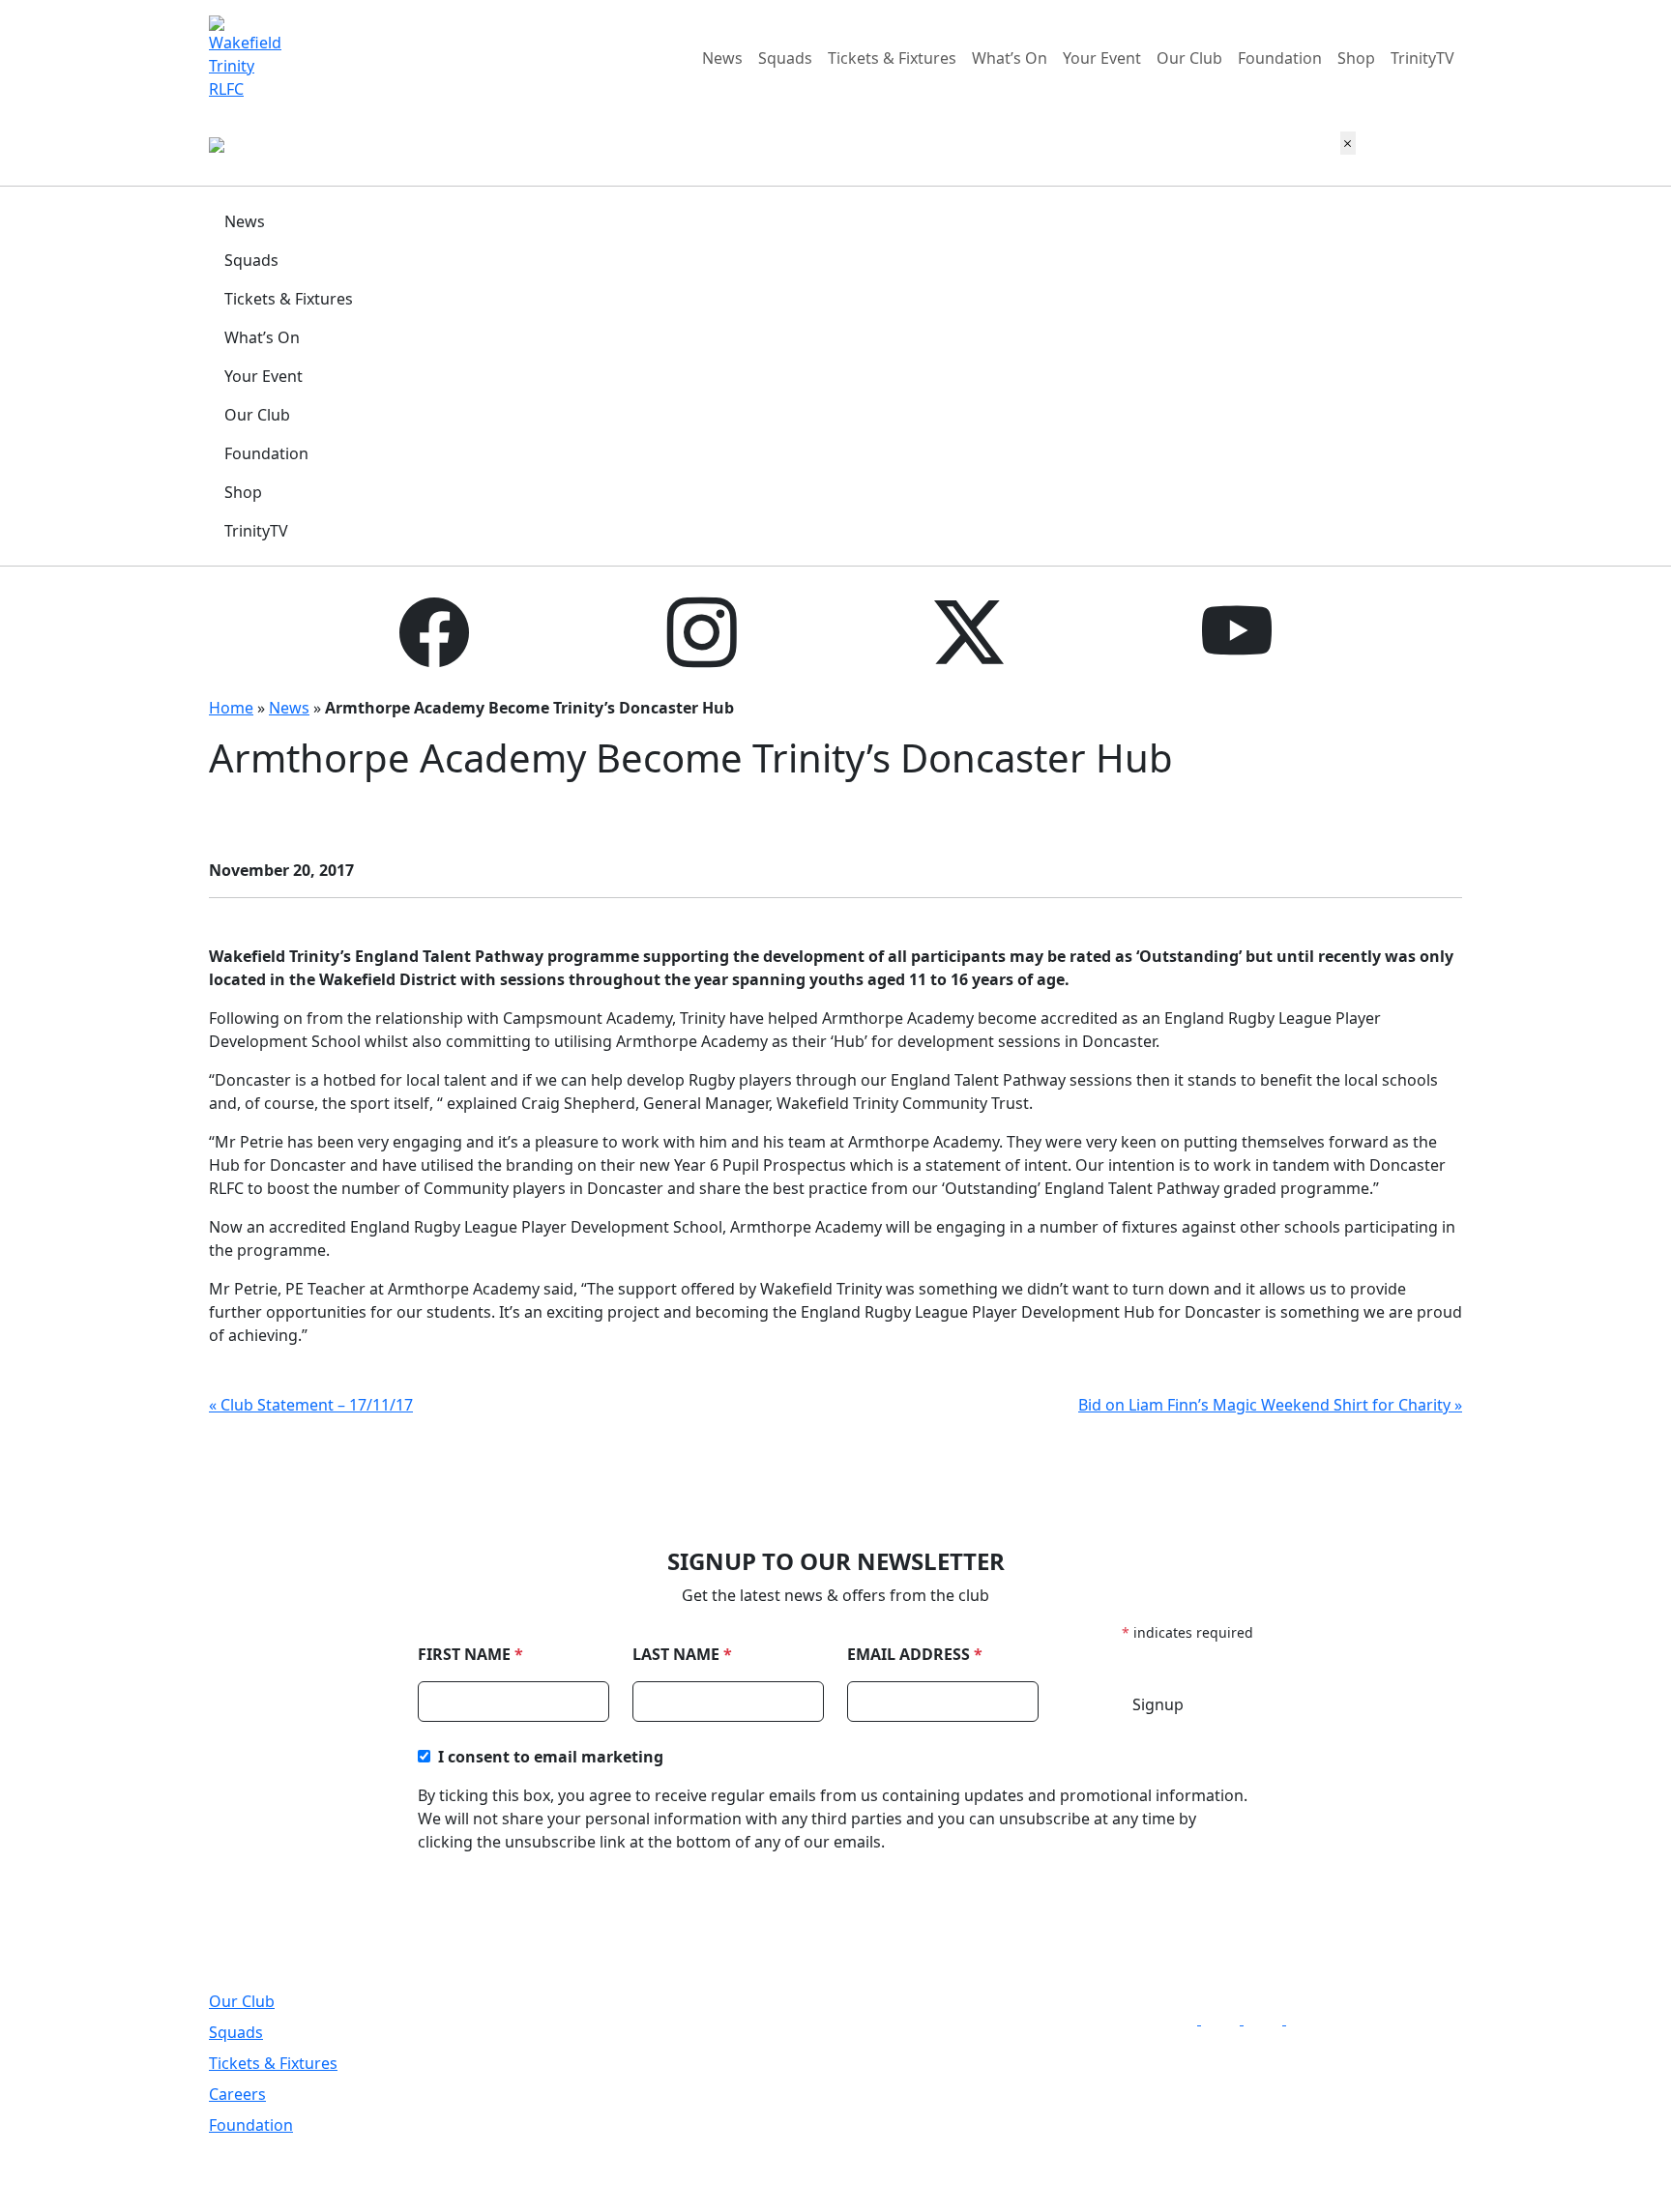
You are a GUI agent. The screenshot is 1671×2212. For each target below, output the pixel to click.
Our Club (1189, 58)
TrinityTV (1422, 58)
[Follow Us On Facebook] (1184, 2019)
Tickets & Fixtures (892, 58)
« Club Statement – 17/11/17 (311, 1405)
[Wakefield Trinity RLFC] (250, 56)
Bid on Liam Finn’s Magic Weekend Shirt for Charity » (1270, 1405)
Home (231, 708)
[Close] (1348, 143)
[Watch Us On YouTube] (1309, 2019)
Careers (237, 2094)
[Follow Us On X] (1269, 2019)
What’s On (1010, 58)
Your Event (1102, 58)
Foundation (1280, 58)
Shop (1356, 58)
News (722, 58)
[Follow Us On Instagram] (1226, 2019)
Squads (785, 58)
